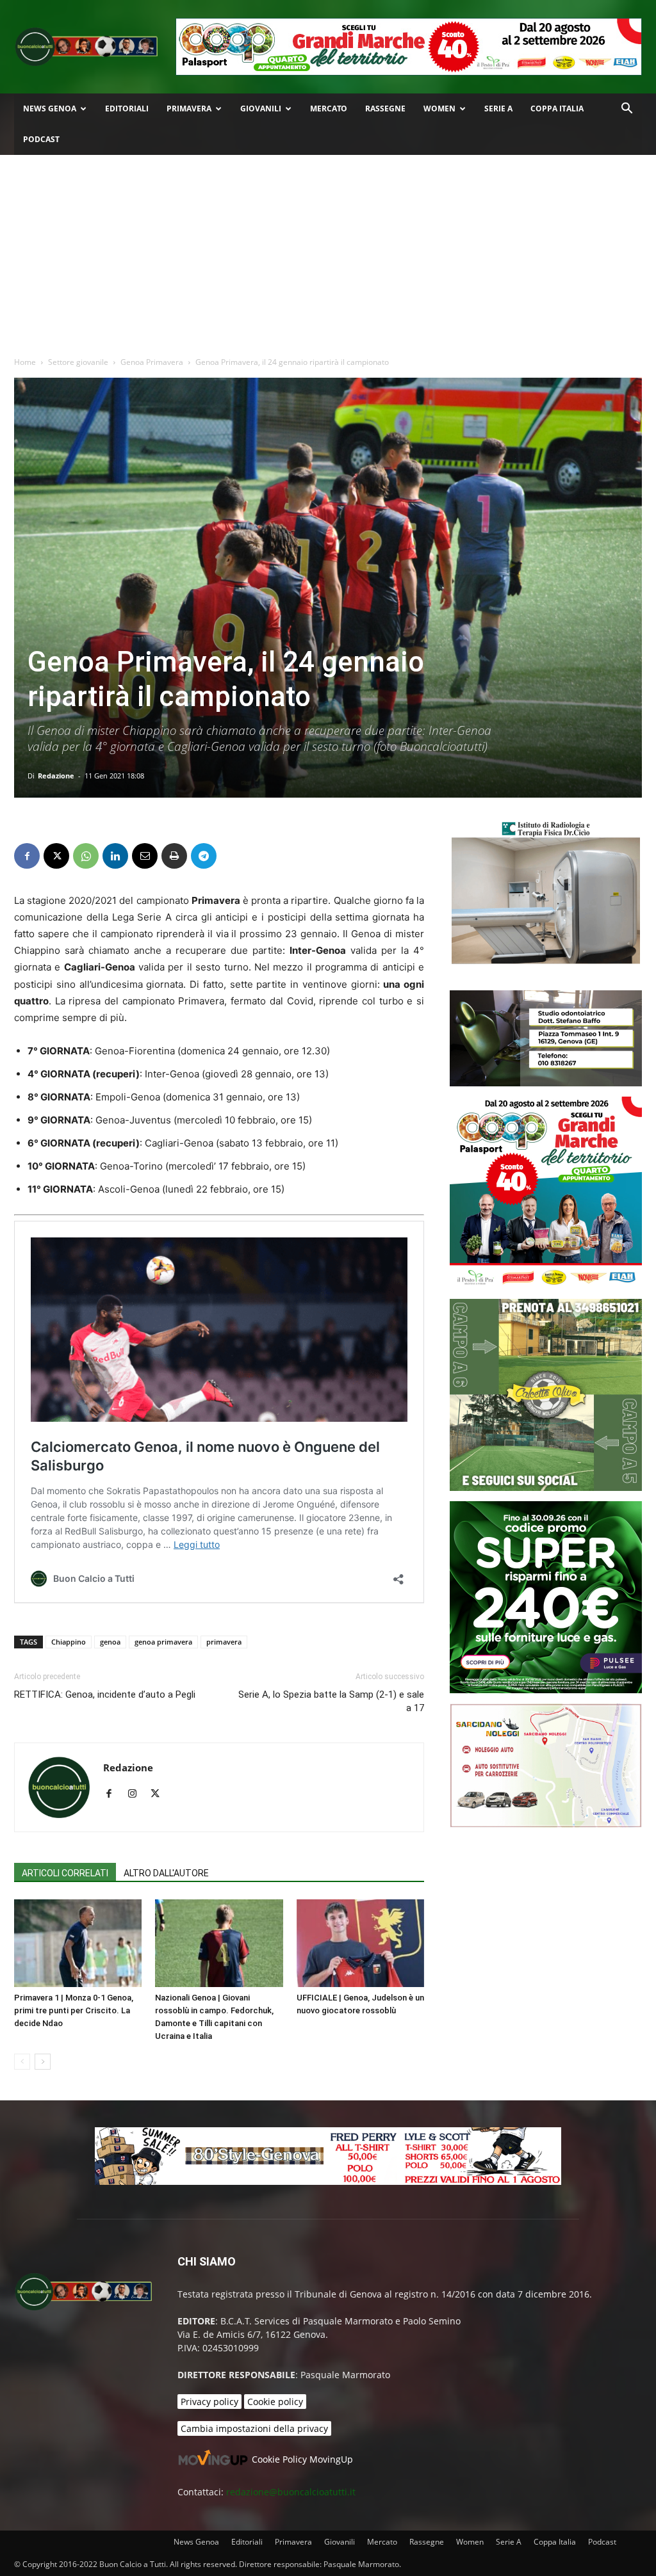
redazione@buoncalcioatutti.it (291, 2492)
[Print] (174, 856)
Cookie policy (275, 2402)
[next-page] (43, 2062)
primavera (224, 1642)
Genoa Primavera (152, 362)
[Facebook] (27, 856)
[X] (56, 856)
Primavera (189, 109)
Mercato (329, 109)
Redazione (56, 776)
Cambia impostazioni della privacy (254, 2428)
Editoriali (127, 109)
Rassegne (385, 109)
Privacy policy (209, 2402)
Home (25, 362)
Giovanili (261, 109)
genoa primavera (163, 1642)
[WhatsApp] (86, 856)
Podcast (41, 139)
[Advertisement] (328, 251)
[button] (627, 110)
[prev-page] (22, 2062)
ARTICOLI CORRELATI (65, 1873)
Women (439, 109)
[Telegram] (204, 856)
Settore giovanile (78, 362)
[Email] (145, 856)
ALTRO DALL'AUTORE (166, 1873)
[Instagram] (137, 1794)
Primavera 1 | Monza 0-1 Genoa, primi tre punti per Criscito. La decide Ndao (74, 2010)
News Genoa (50, 109)
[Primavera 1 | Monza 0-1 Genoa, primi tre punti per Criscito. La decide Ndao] (78, 1943)
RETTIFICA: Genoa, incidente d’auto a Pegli (105, 1695)
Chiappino (69, 1642)
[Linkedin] (115, 856)
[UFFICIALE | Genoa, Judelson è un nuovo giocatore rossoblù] (360, 1943)
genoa (110, 1642)
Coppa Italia (557, 109)
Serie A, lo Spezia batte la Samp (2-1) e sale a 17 (331, 1701)
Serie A (498, 109)
